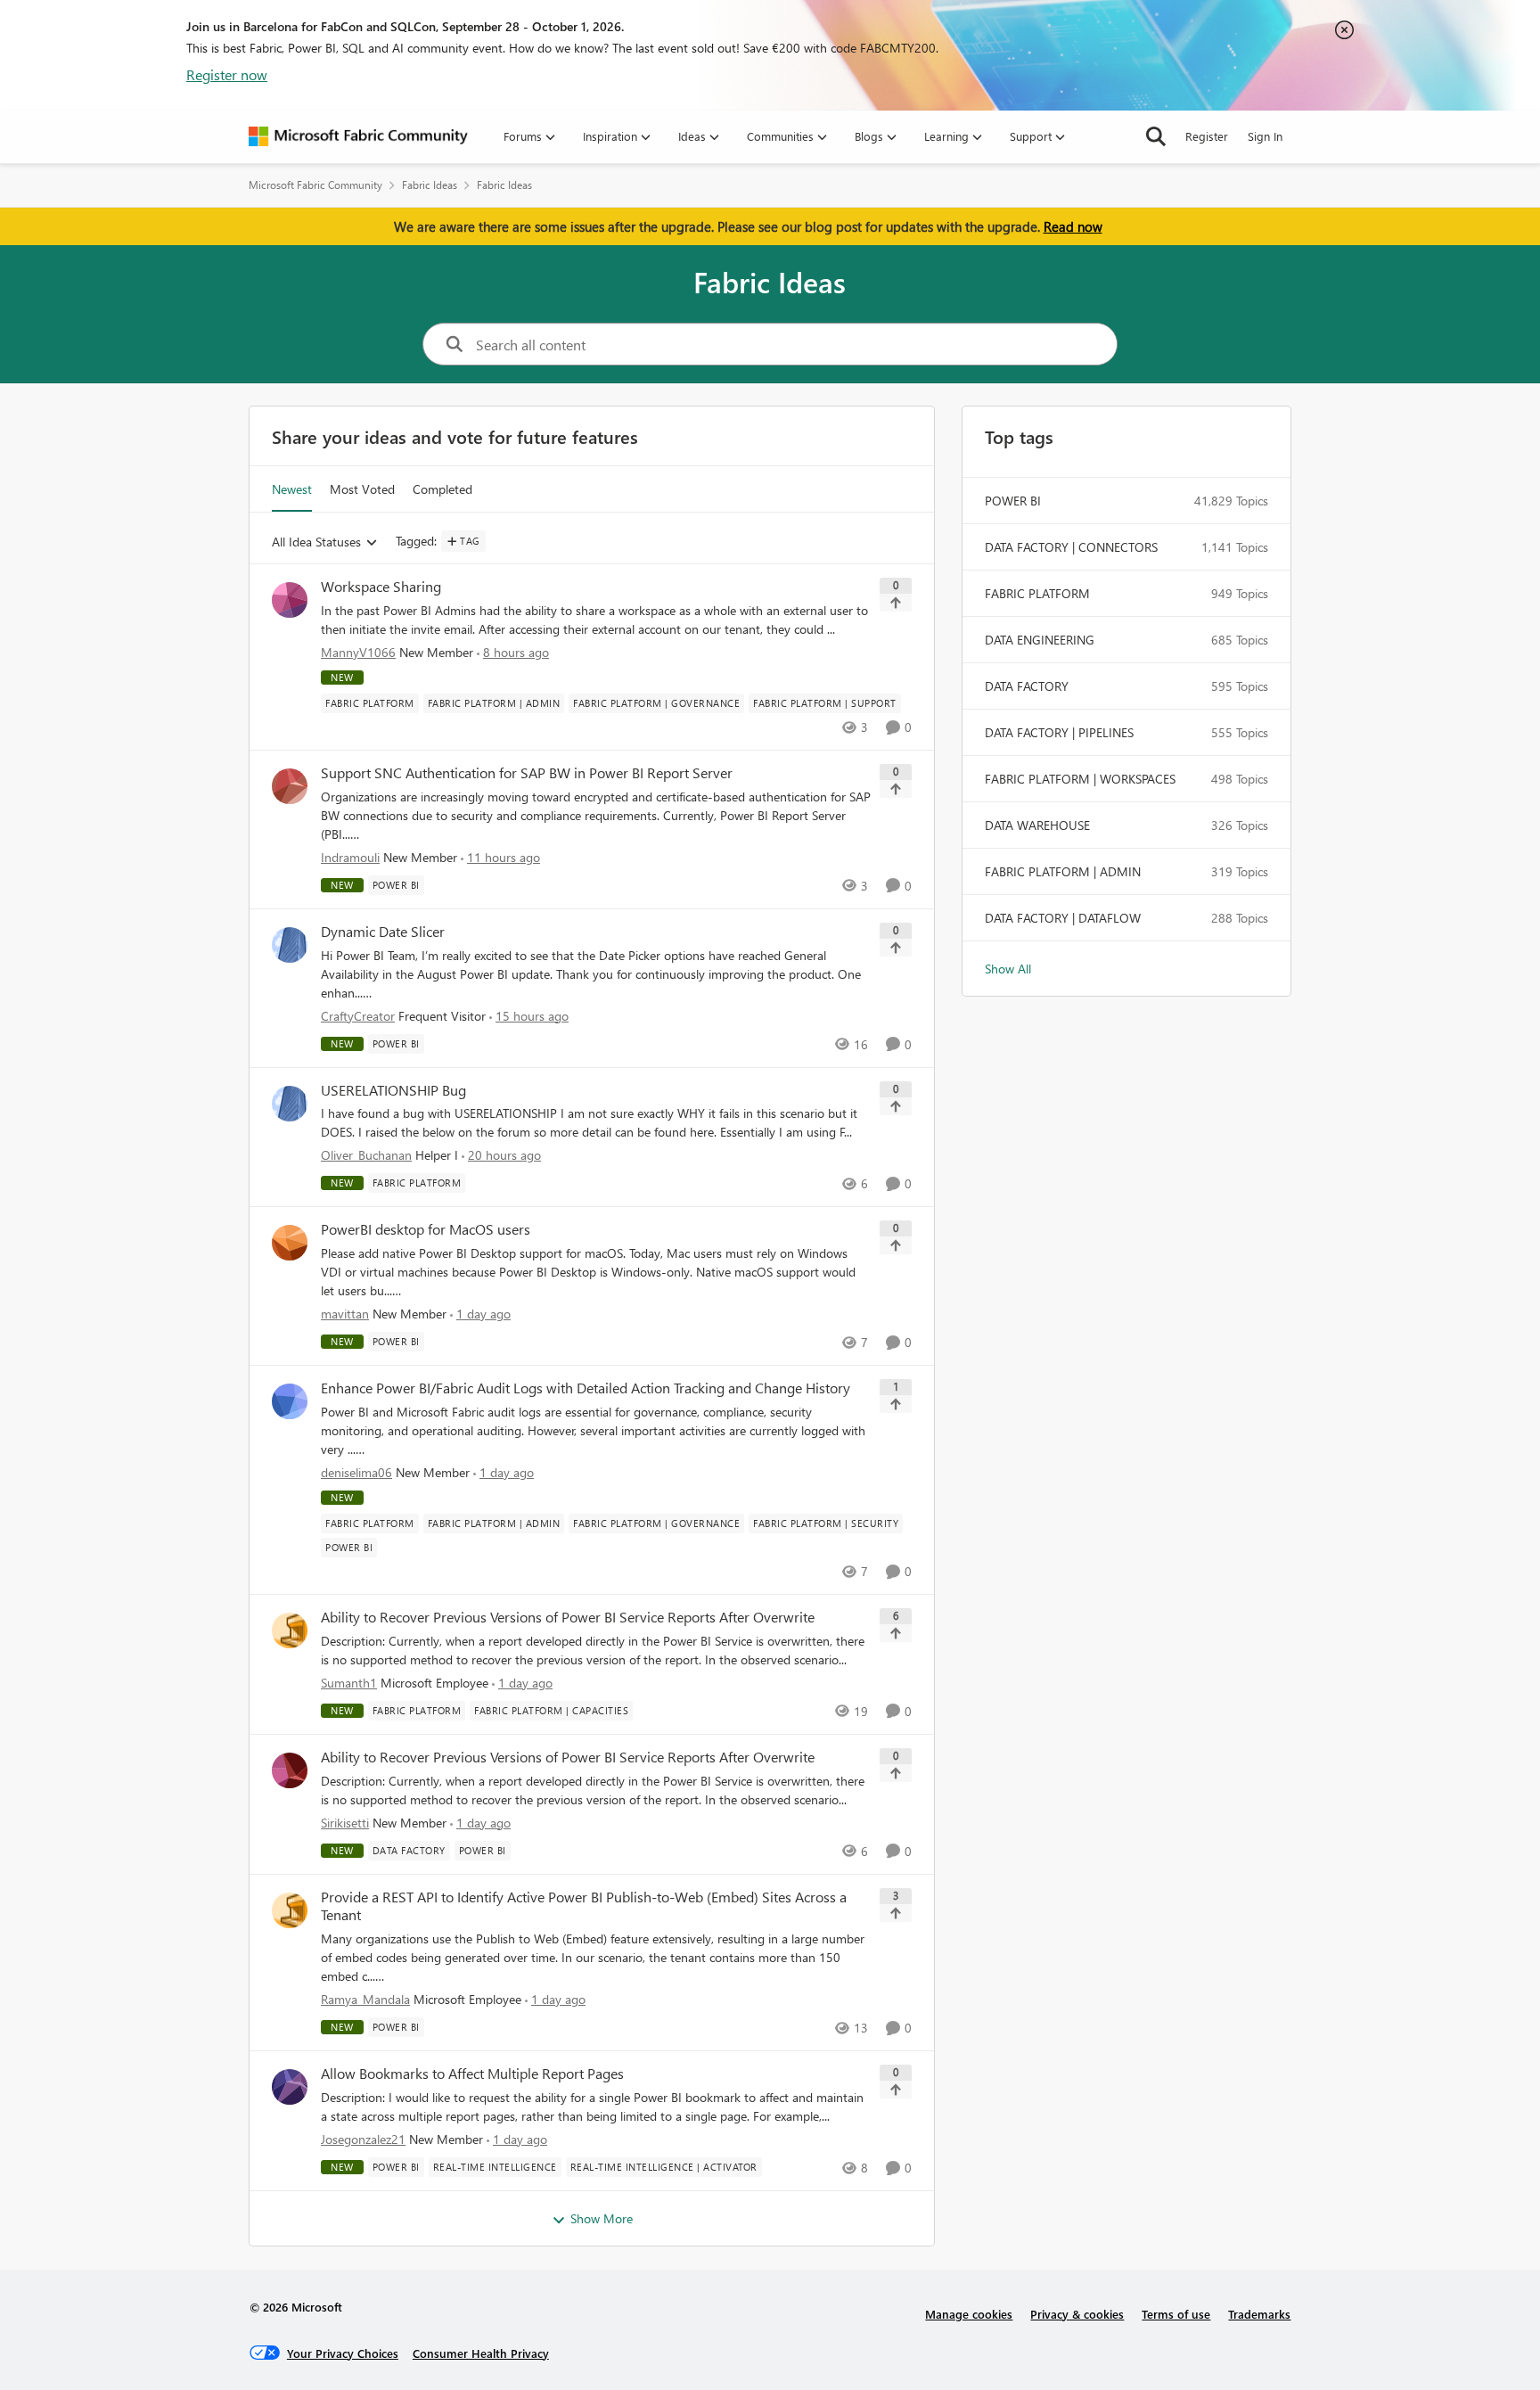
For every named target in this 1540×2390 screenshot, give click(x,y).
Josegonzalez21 (363, 2139)
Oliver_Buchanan (366, 1155)
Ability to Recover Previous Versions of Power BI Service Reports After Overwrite (568, 1617)
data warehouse (1037, 825)
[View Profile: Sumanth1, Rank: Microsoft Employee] (290, 1630)
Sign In (1265, 136)
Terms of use (1176, 2314)
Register (1207, 136)
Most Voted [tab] (362, 489)
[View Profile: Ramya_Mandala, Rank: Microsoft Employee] (290, 1910)
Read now (1073, 226)
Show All (1008, 969)
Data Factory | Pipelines (1059, 732)
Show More (602, 2218)
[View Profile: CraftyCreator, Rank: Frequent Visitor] (290, 945)
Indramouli (350, 857)
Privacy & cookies (1077, 2314)
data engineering (1040, 640)
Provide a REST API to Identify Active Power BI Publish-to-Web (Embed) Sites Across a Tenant (584, 1906)
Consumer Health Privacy (481, 2353)
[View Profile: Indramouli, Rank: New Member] (290, 786)
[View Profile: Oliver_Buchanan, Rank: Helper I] (290, 1104)
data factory (1027, 686)
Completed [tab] (442, 489)
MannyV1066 (358, 652)
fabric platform (1037, 593)
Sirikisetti (345, 1823)
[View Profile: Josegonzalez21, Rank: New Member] (290, 2087)
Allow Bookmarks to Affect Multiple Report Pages (472, 2074)
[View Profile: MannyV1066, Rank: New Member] (290, 600)
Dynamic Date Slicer (383, 932)
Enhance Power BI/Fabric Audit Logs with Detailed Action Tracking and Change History (586, 1388)
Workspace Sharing (381, 587)
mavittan (345, 1314)
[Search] (1156, 136)
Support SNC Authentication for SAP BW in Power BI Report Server (527, 773)
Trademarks (1259, 2314)
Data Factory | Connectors (1071, 547)
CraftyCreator (358, 1016)
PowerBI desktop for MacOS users (426, 1229)
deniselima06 (356, 1472)
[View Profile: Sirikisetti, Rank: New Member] (290, 1770)
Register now (227, 74)
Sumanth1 (349, 1683)
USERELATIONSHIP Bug (393, 1090)
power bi (1013, 501)
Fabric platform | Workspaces (1080, 779)
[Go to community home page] (358, 136)
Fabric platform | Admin (1063, 871)
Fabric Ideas (430, 185)
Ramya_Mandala (365, 1999)
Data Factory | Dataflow (1063, 918)
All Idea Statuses (316, 542)
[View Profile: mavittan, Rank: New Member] (290, 1243)
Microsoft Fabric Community (315, 185)
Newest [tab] (292, 489)
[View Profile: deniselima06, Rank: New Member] (290, 1401)
